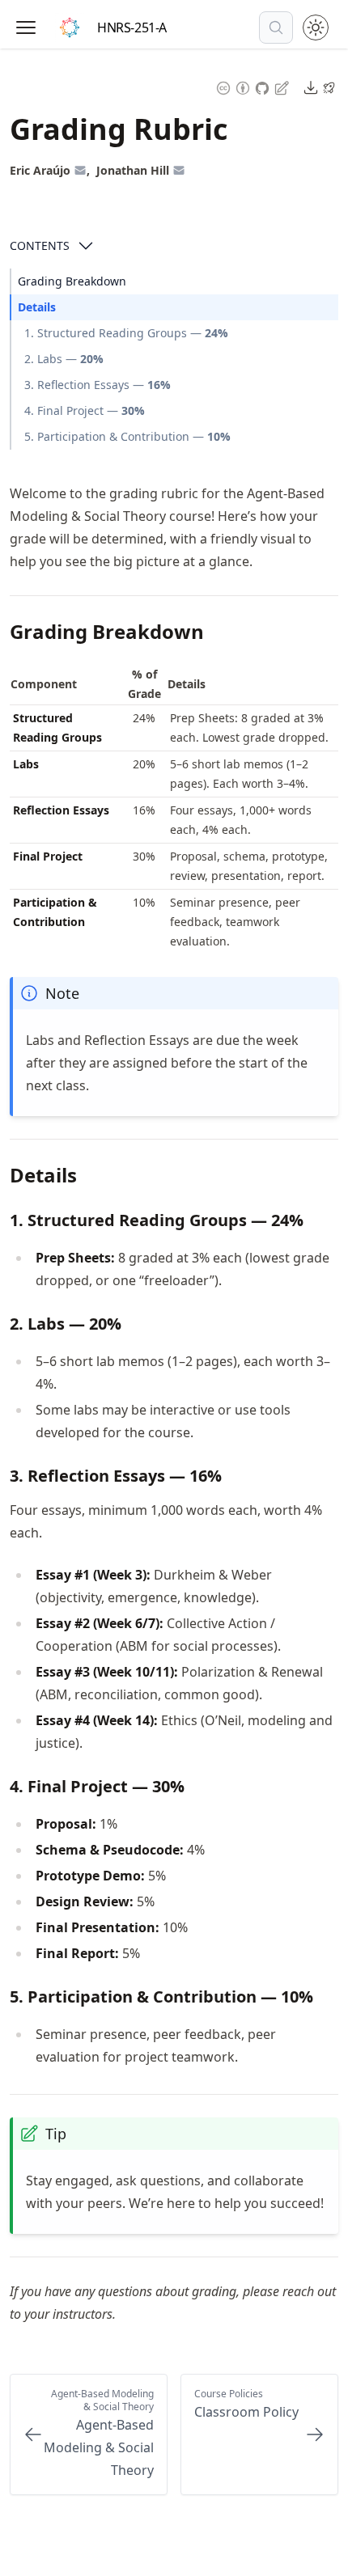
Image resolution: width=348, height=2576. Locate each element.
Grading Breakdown (72, 281)
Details (37, 307)
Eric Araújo (40, 170)
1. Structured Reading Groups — (126, 333)
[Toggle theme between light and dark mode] (316, 27)
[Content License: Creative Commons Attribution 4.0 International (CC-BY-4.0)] (233, 87)
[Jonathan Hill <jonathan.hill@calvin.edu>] (179, 170)
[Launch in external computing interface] (329, 87)
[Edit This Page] (283, 87)
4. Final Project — (85, 410)
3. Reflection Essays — (98, 385)
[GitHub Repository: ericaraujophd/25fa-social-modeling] (264, 87)
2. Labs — (64, 359)
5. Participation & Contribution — (127, 436)
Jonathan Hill (133, 170)
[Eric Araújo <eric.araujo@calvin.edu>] (80, 170)
